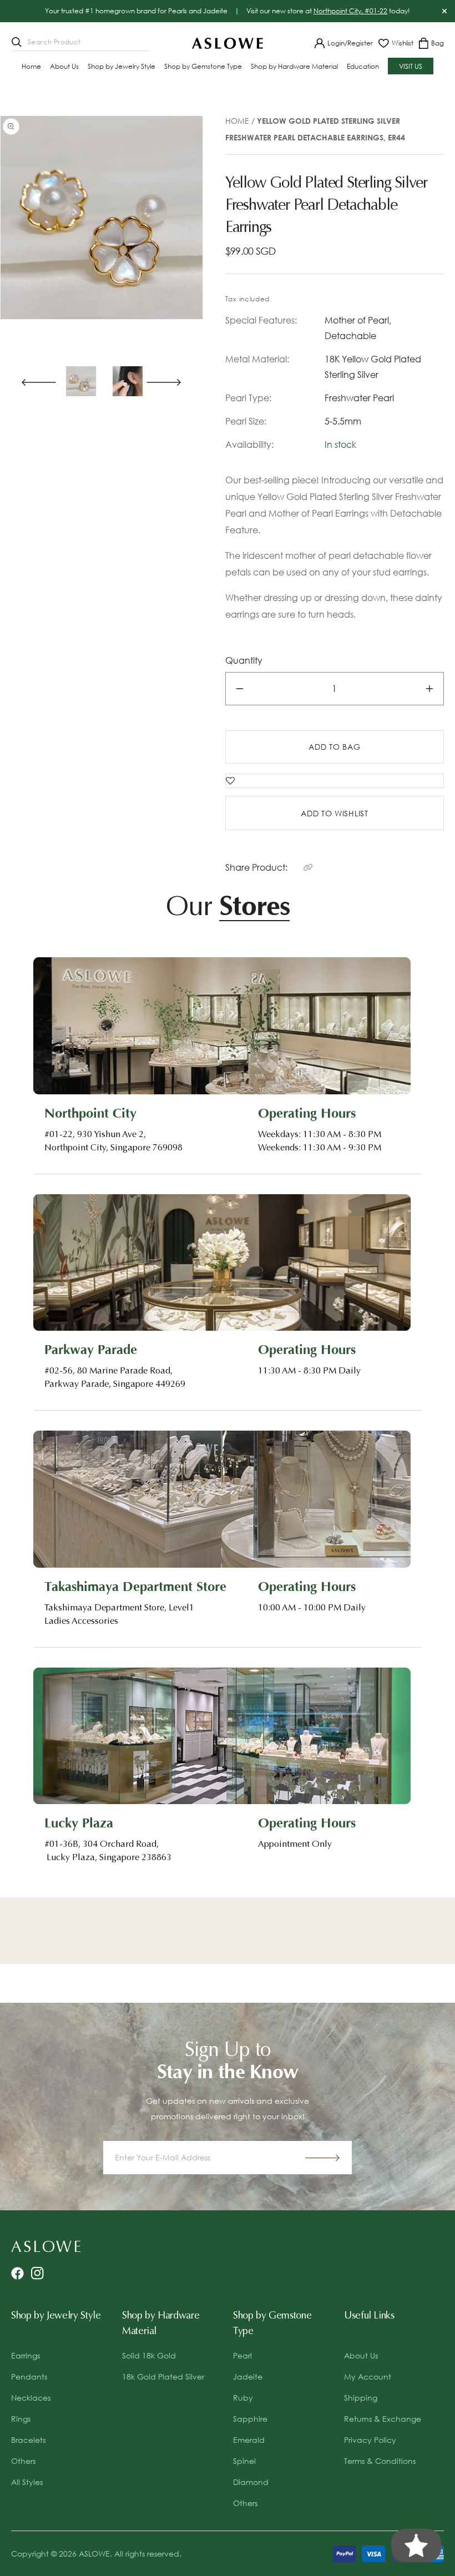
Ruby (243, 2398)
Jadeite (248, 2377)
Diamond (251, 2482)
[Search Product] (17, 42)
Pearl (242, 2355)
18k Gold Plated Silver (163, 2377)
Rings (21, 2419)
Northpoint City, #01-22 (350, 11)
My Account (368, 2377)
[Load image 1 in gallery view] (81, 381)
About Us (361, 2355)
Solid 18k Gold (149, 2355)
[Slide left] (34, 381)
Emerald (249, 2440)
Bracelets (28, 2440)
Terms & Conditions (380, 2461)
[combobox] (80, 43)
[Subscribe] (322, 2158)
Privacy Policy (370, 2440)
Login (336, 43)
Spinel (244, 2461)
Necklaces (31, 2398)
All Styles (27, 2482)
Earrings (26, 2355)
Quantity (244, 660)
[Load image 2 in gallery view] (128, 381)
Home (237, 121)
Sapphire (250, 2419)
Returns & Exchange (383, 2419)
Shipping (361, 2398)
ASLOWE (94, 2554)
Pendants (29, 2377)
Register (360, 43)
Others (23, 2461)
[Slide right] (169, 381)
